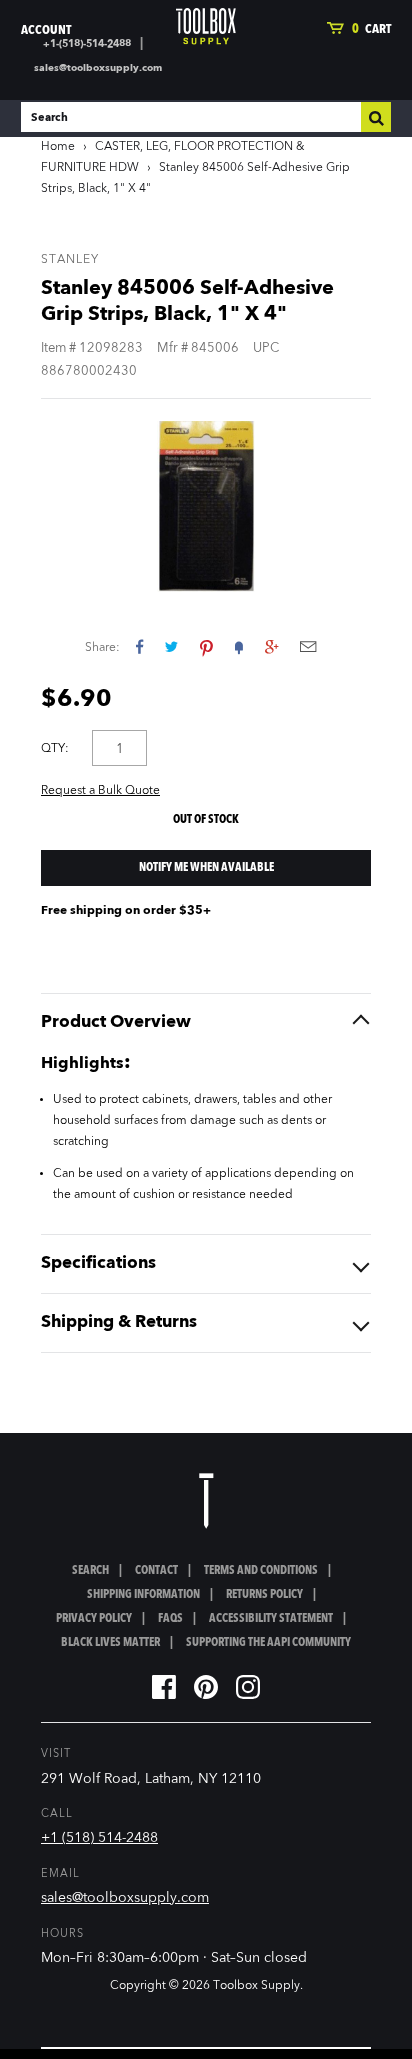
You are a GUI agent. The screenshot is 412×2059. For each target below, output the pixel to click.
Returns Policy (264, 1595)
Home (58, 147)
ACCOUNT (46, 30)
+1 (271, 646)
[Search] (376, 117)
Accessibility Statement (271, 1619)
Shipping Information (143, 1595)
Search (90, 1571)
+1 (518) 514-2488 (99, 1838)
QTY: (55, 749)
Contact (156, 1571)
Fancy (239, 646)
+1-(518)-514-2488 (87, 44)
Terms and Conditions (261, 1571)
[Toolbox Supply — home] (206, 26)
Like (139, 646)
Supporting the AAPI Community (268, 1643)
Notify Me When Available (206, 868)
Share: (102, 648)
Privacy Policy (94, 1619)
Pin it (206, 646)
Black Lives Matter (110, 1643)
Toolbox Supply (256, 1986)
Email (308, 646)
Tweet (171, 646)
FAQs (170, 1619)
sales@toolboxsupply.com (98, 68)
